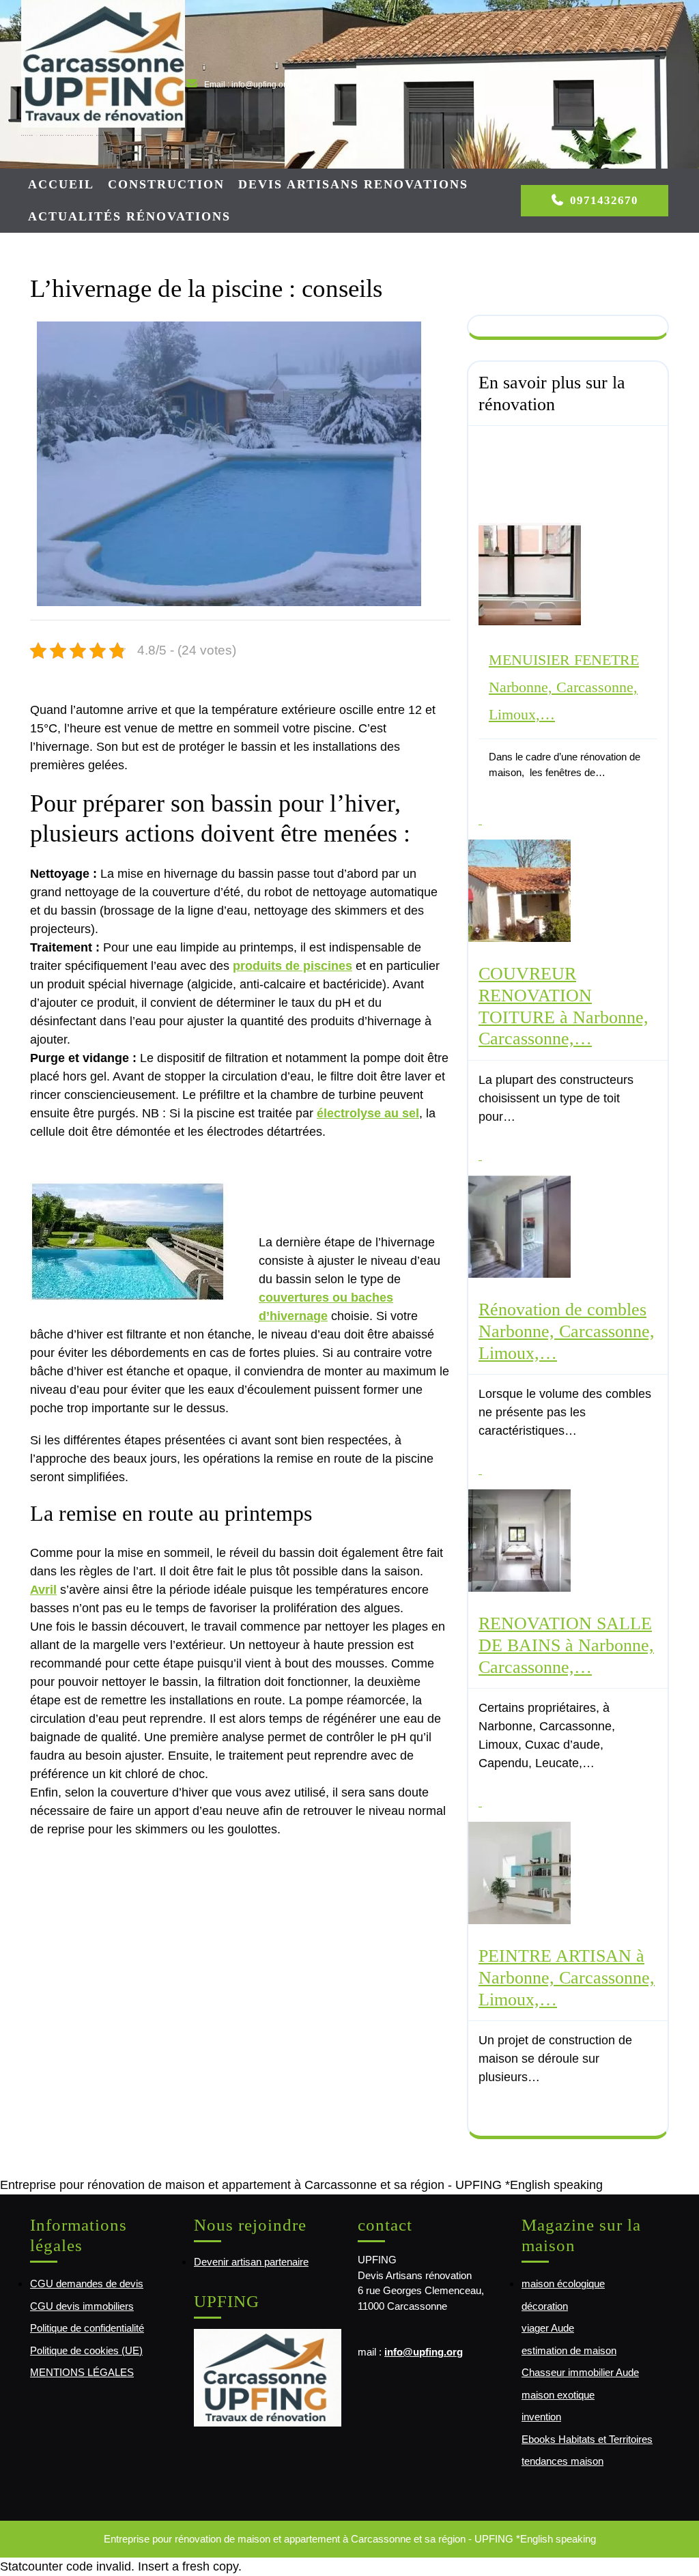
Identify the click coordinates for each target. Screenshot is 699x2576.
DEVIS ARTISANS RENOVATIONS (353, 184)
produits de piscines (293, 966)
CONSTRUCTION (166, 184)
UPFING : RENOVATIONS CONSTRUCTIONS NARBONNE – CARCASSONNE (82, 135)
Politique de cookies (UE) (86, 2350)
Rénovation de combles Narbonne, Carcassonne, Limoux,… (567, 1331)
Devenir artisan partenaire (251, 2262)
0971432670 (604, 200)
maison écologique (563, 2284)
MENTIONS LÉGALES (82, 2372)
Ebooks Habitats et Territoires (587, 2439)
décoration (545, 2306)
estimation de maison (569, 2350)
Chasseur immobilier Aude (580, 2372)
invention (541, 2417)
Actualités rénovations (129, 216)
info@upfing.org (424, 2352)
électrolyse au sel (368, 1113)
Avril (43, 1590)
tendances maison (562, 2461)
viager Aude (548, 2328)
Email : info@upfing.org (247, 85)
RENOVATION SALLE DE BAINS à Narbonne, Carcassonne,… (566, 1645)
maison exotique (558, 2395)
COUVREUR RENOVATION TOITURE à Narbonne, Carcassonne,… (564, 1006)
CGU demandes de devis (87, 2284)
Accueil (61, 184)
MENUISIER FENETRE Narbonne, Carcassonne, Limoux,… (564, 687)
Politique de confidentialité (87, 2328)
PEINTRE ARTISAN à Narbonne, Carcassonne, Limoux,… (567, 1977)
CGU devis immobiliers (82, 2306)
